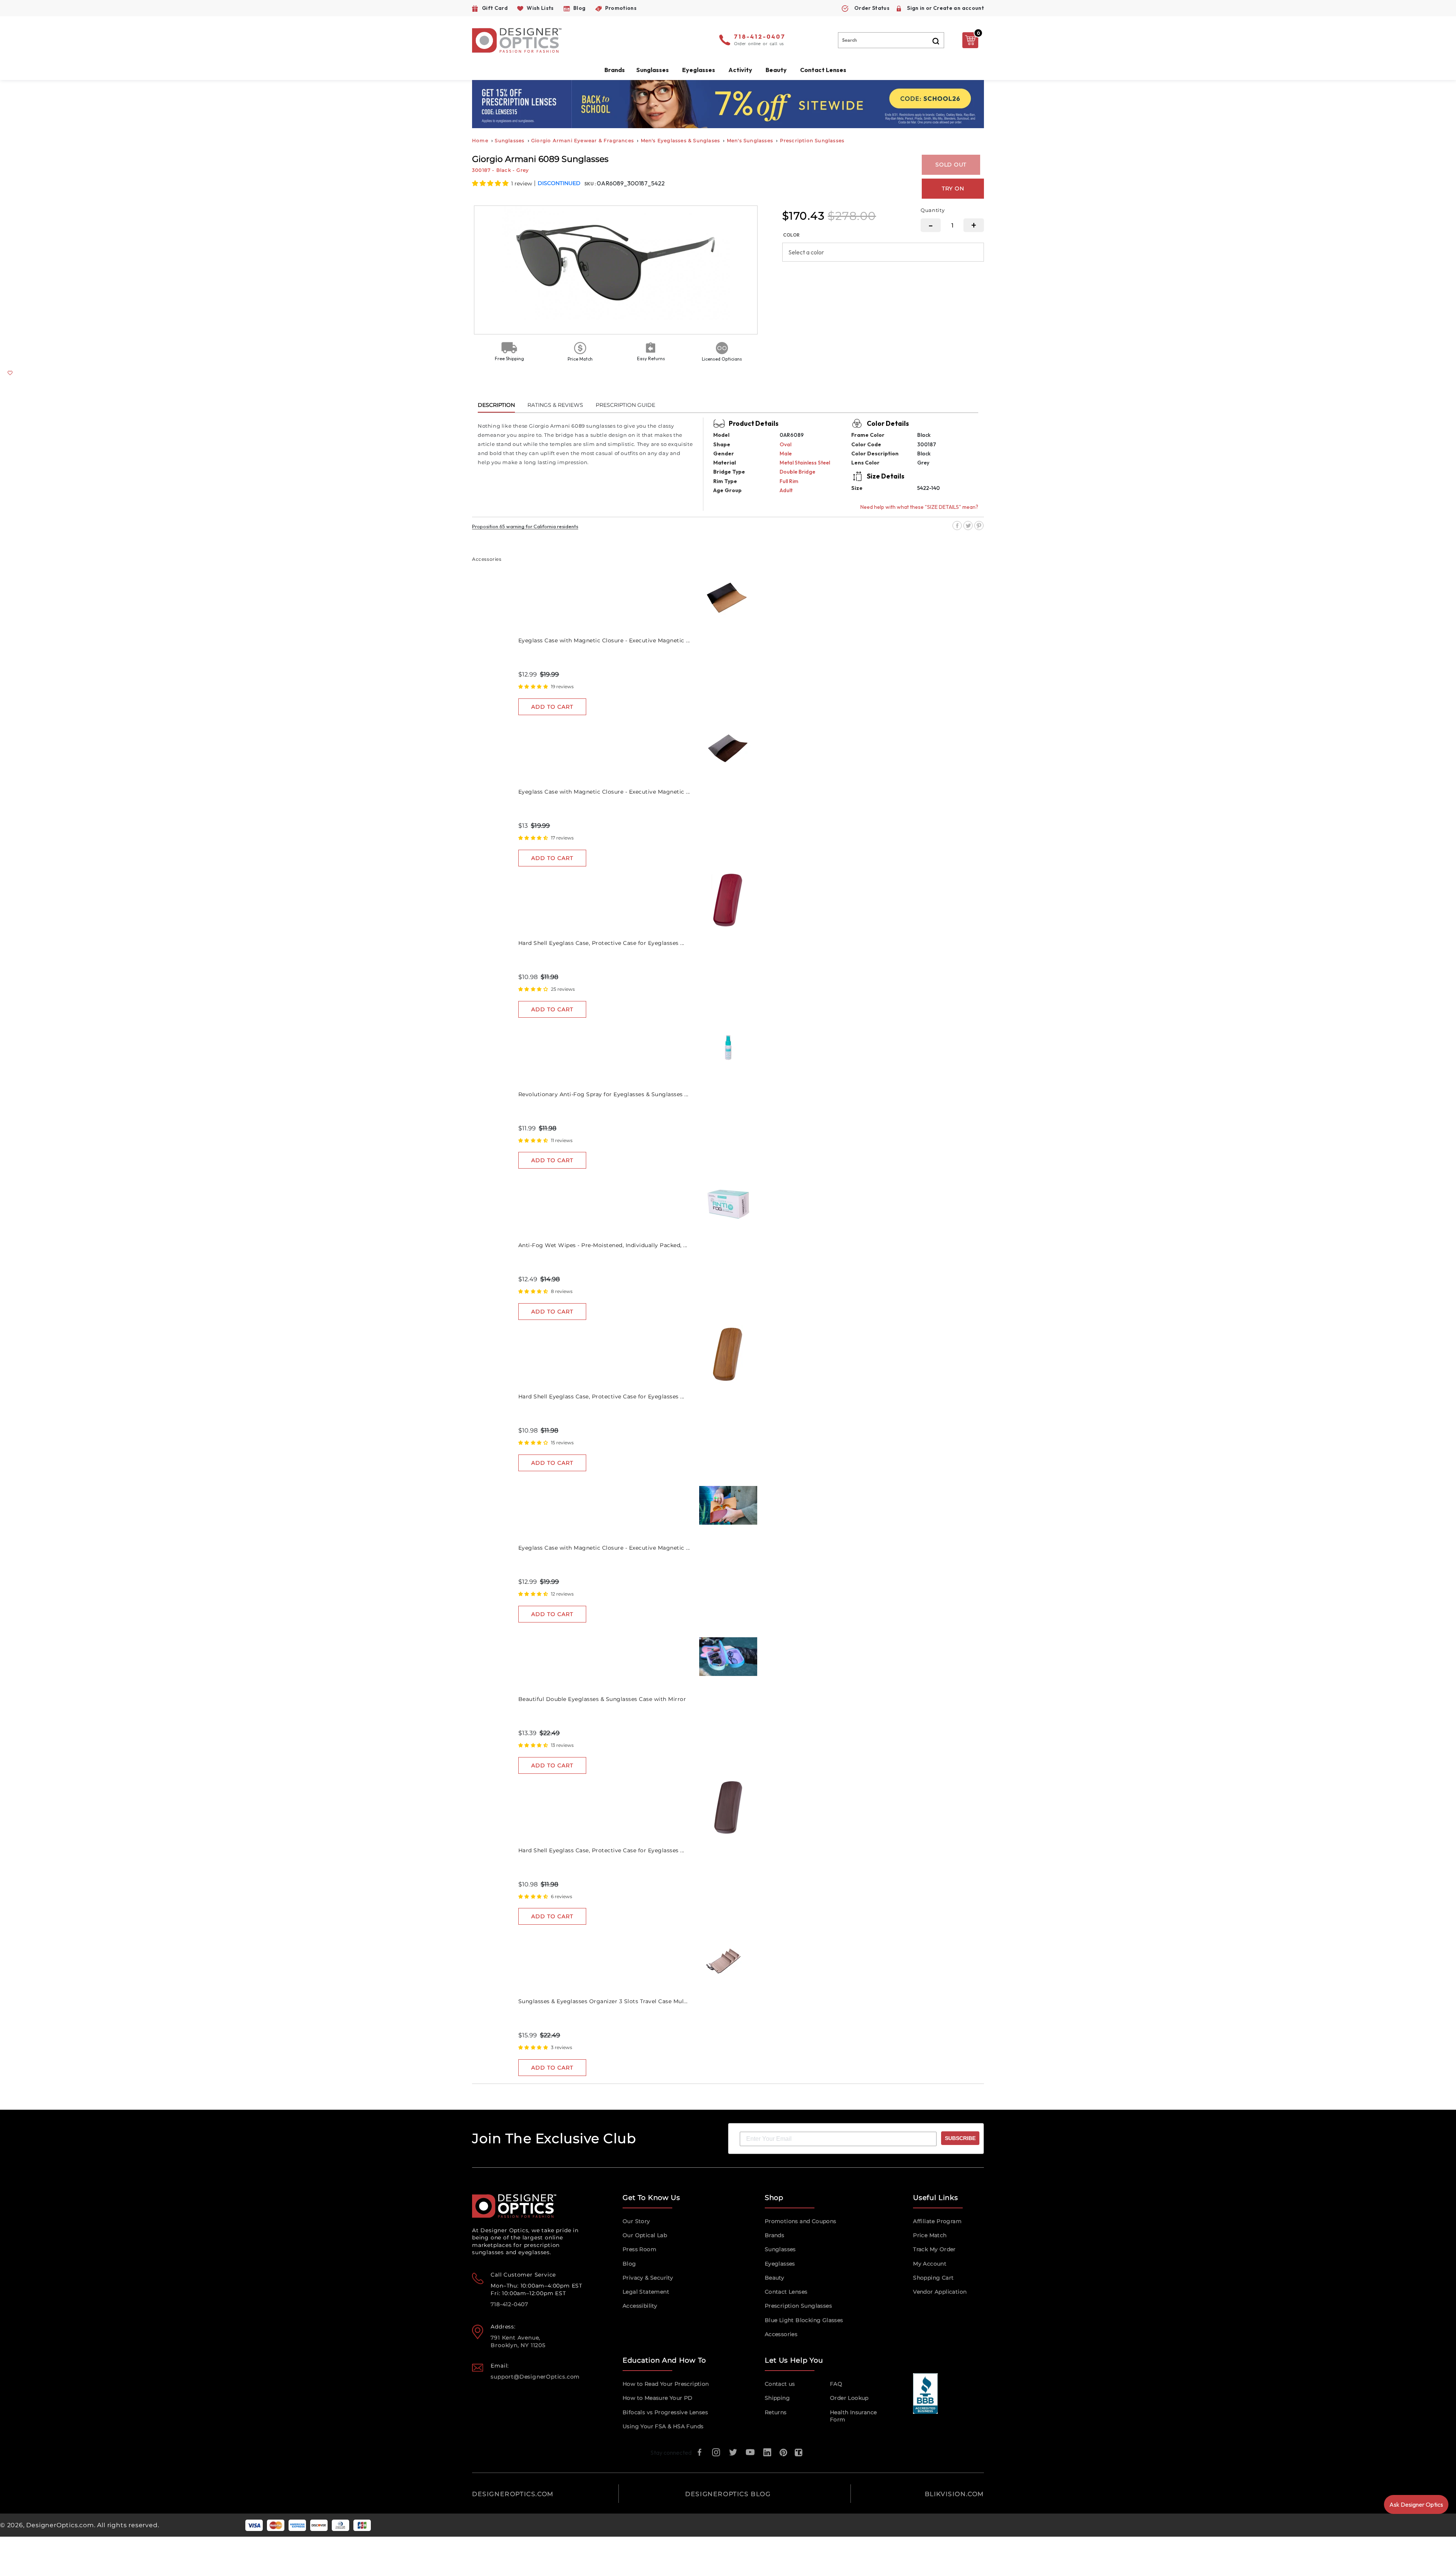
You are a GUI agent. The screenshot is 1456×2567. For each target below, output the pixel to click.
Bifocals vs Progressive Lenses (665, 2412)
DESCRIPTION (496, 405)
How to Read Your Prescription (666, 2384)
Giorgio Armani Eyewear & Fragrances (583, 140)
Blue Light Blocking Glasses (804, 2320)
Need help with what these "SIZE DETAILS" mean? (919, 507)
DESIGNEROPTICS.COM (513, 2494)
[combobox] (891, 40)
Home (480, 140)
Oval (785, 444)
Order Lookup (849, 2398)
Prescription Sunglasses (812, 140)
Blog (629, 2264)
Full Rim (789, 481)
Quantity (933, 210)
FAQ (836, 2384)
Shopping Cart (933, 2278)
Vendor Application (940, 2292)
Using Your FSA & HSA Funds (663, 2426)
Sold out (951, 165)
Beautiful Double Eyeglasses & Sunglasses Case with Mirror (602, 1699)
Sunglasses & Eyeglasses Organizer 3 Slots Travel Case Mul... (603, 2001)
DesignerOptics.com (60, 2525)
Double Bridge (797, 472)
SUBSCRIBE (960, 2138)
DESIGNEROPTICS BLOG (728, 2494)
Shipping (777, 2398)
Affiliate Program (937, 2221)
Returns (776, 2412)
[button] (491, 183)
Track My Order (934, 2249)
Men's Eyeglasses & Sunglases (681, 140)
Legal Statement (646, 2292)
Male (786, 453)
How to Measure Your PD (658, 2398)
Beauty (776, 70)
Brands (774, 2235)
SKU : (591, 184)
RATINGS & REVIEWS (555, 405)
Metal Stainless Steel (805, 463)
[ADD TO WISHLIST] (10, 373)
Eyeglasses (780, 2264)
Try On (953, 188)
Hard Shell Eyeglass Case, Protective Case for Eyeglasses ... (601, 943)
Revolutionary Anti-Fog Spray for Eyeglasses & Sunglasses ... (603, 1094)
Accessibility (640, 2306)
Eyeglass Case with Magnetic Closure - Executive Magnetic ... (604, 640)
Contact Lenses (823, 70)
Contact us (780, 2384)
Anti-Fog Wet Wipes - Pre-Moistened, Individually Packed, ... (603, 1245)
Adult (786, 490)
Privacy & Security (648, 2278)
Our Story (636, 2221)
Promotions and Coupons (801, 2221)
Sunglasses (510, 140)
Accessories (781, 2334)
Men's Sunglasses (750, 140)
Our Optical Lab (645, 2235)
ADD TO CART (552, 707)
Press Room (639, 2249)
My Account (930, 2264)
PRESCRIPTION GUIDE (625, 405)
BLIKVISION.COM (954, 2494)
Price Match (930, 2235)
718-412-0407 (760, 37)
